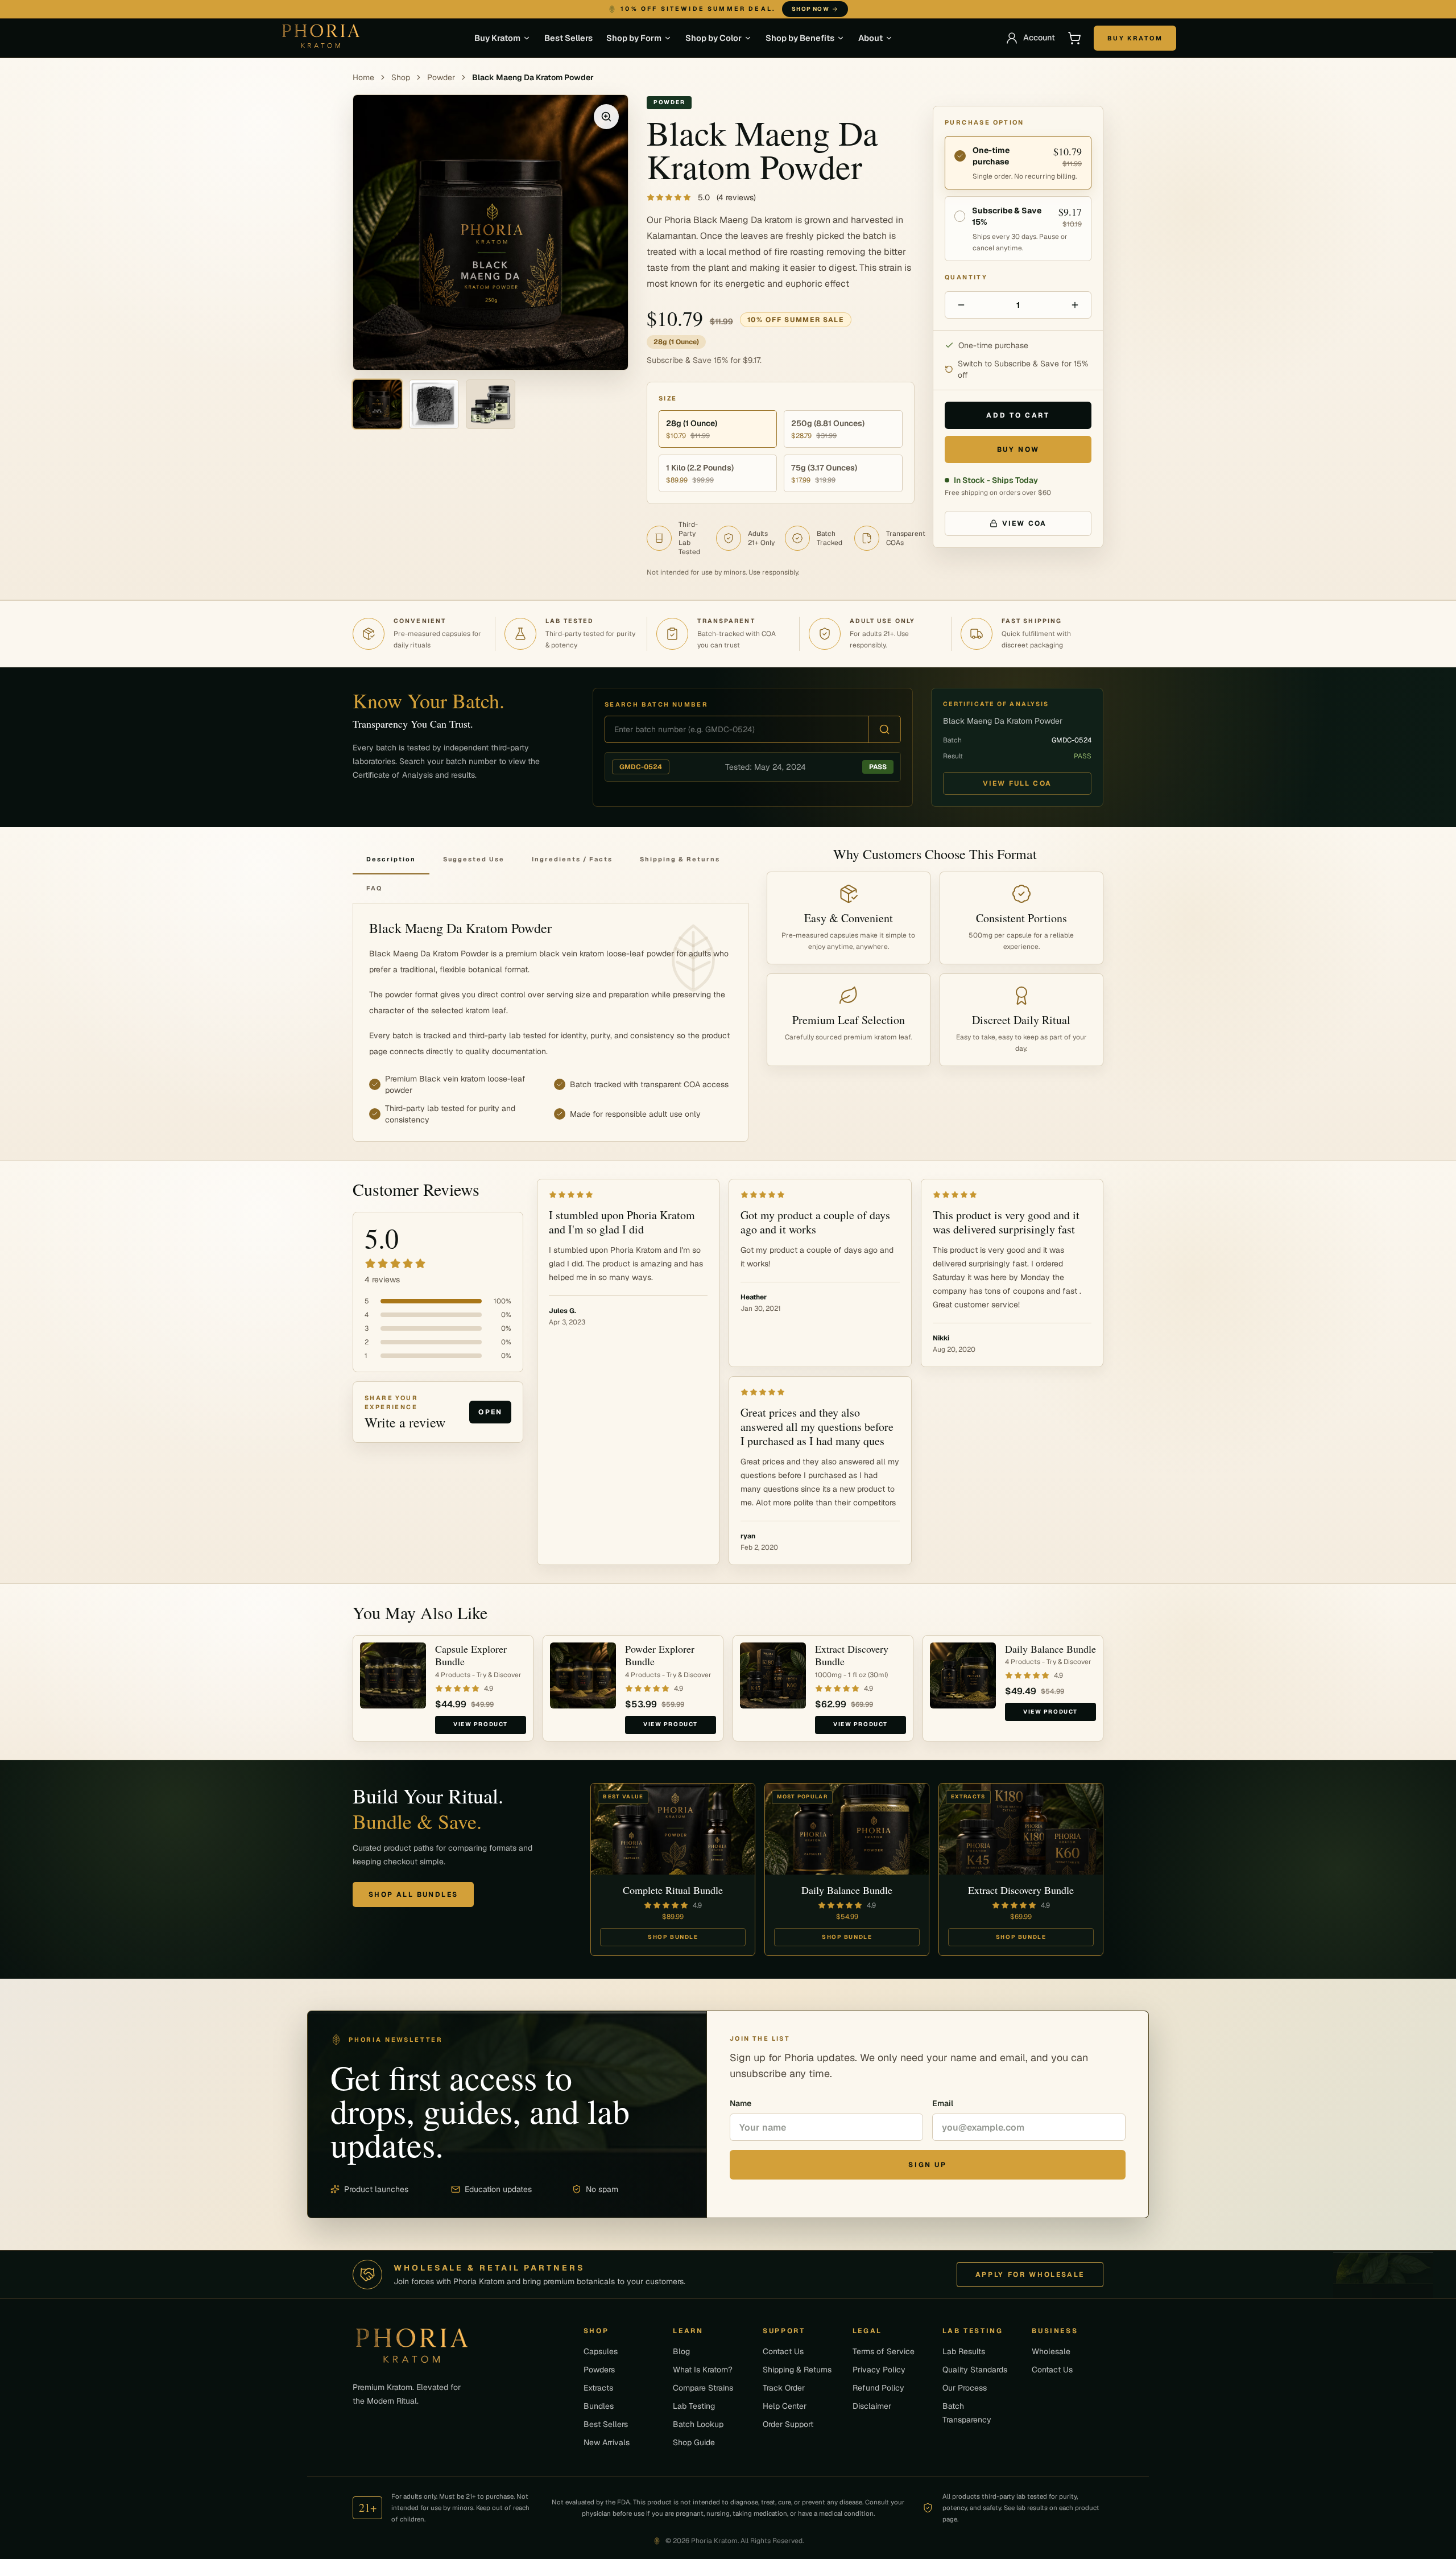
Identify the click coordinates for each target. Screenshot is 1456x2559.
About (870, 38)
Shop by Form (634, 38)
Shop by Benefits (800, 38)
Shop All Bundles (413, 1895)
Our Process (965, 2388)
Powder (441, 77)
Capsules (601, 2351)
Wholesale (1051, 2351)
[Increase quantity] (1075, 305)
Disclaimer (872, 2406)
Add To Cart (1018, 415)
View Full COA (1017, 783)
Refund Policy (878, 2388)
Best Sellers (568, 38)
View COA (1024, 523)
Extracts (598, 2388)
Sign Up (927, 2165)
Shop (401, 77)
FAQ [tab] (374, 888)
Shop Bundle (673, 1937)
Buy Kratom (497, 38)
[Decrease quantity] (961, 305)
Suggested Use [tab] (474, 859)
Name (741, 2103)
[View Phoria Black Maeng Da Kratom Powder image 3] (491, 404)
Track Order (784, 2388)
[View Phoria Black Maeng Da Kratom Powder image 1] (377, 404)
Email (943, 2103)
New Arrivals (607, 2442)
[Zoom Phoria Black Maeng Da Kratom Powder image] (606, 117)
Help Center (785, 2406)
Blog (681, 2351)
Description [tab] (391, 859)
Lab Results (964, 2351)
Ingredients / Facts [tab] (572, 859)
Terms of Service (884, 2351)
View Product (481, 1724)
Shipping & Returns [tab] (680, 859)
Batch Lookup (698, 2424)
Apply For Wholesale (1030, 2275)
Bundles (599, 2406)
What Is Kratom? (703, 2370)
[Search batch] (884, 729)
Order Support (788, 2424)
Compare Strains (703, 2388)
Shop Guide (694, 2442)
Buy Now (1018, 449)
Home (363, 77)
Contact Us (783, 2351)
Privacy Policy (879, 2370)
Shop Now (849, 9)
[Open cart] (1074, 38)
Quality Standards (975, 2370)
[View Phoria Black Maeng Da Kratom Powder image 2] (434, 404)
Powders (599, 2370)
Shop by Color (713, 38)
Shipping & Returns (797, 2370)
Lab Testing (694, 2406)
